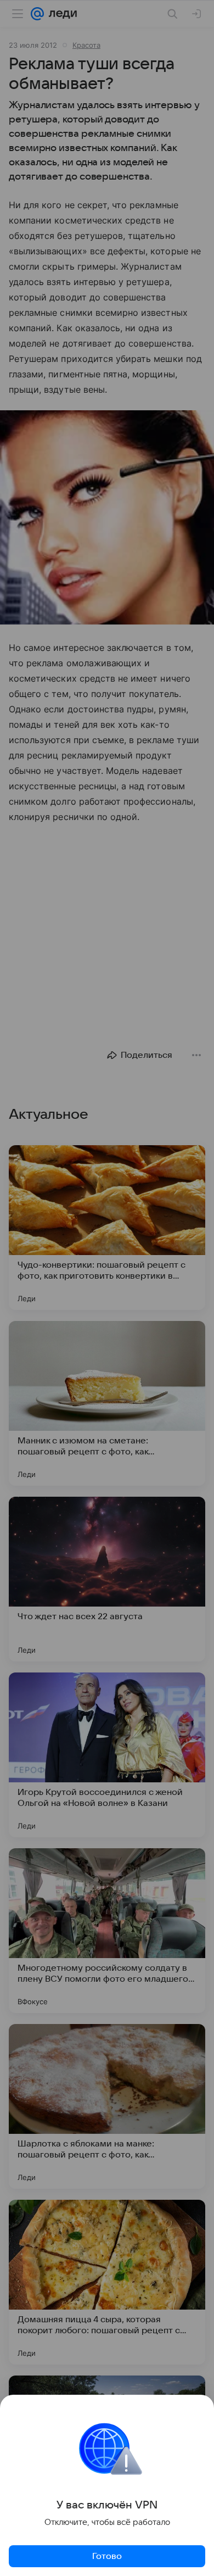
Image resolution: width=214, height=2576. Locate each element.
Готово (107, 2556)
